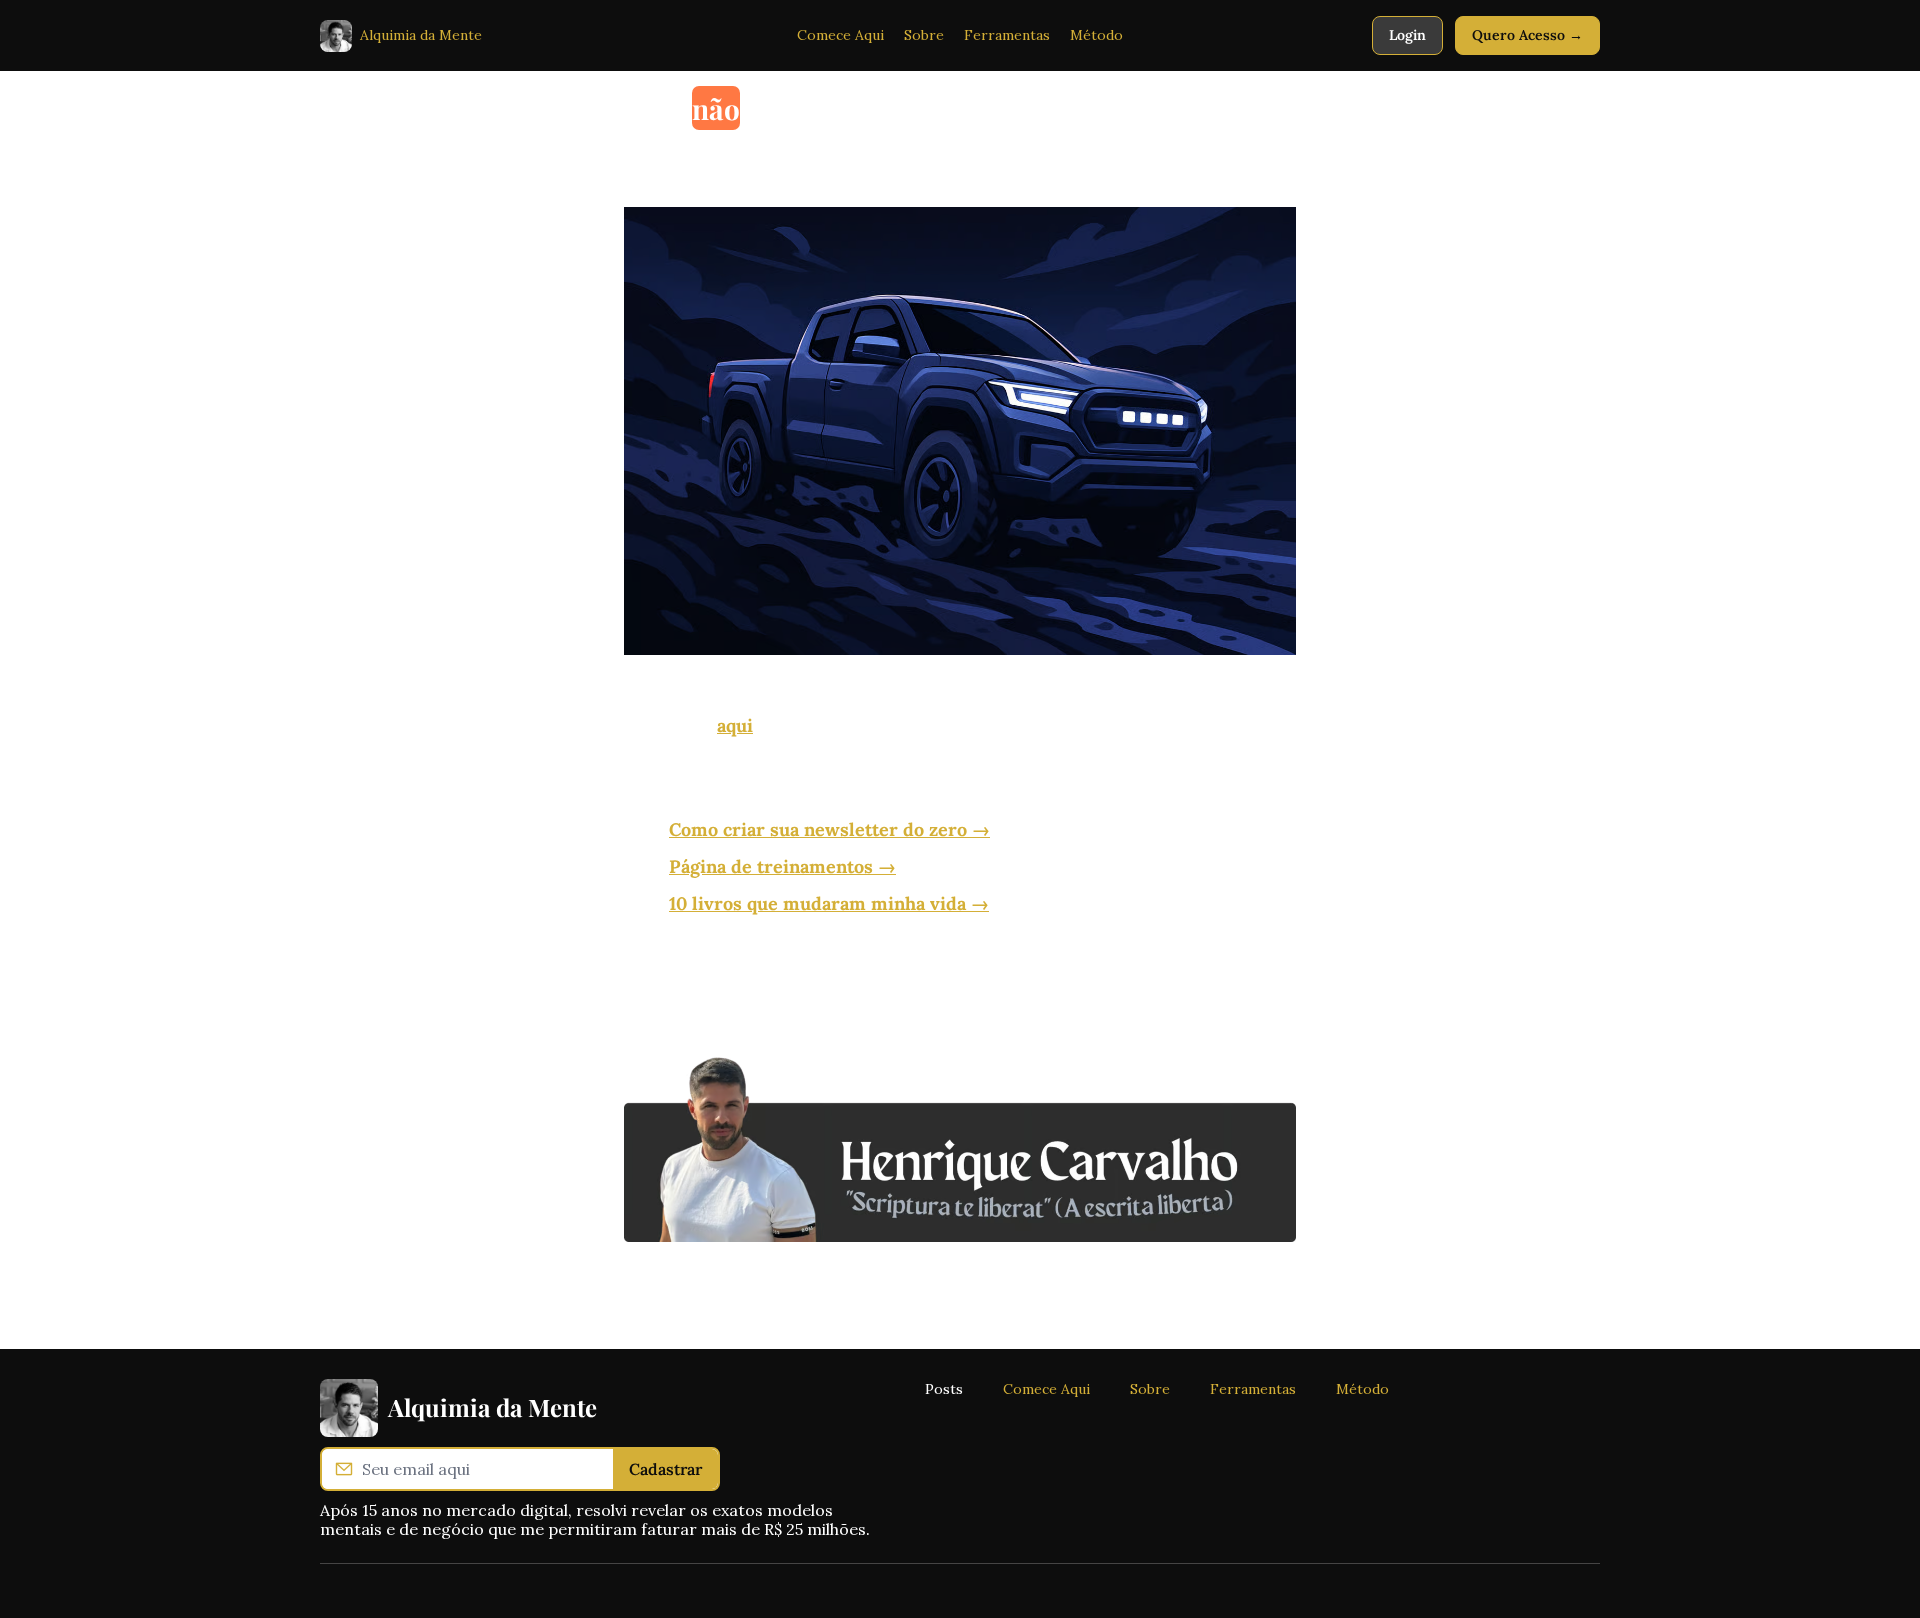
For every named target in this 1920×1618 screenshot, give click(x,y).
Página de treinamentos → (782, 866)
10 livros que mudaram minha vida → (829, 903)
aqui (735, 725)
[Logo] (336, 36)
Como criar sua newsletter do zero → (829, 829)
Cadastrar (665, 1469)
